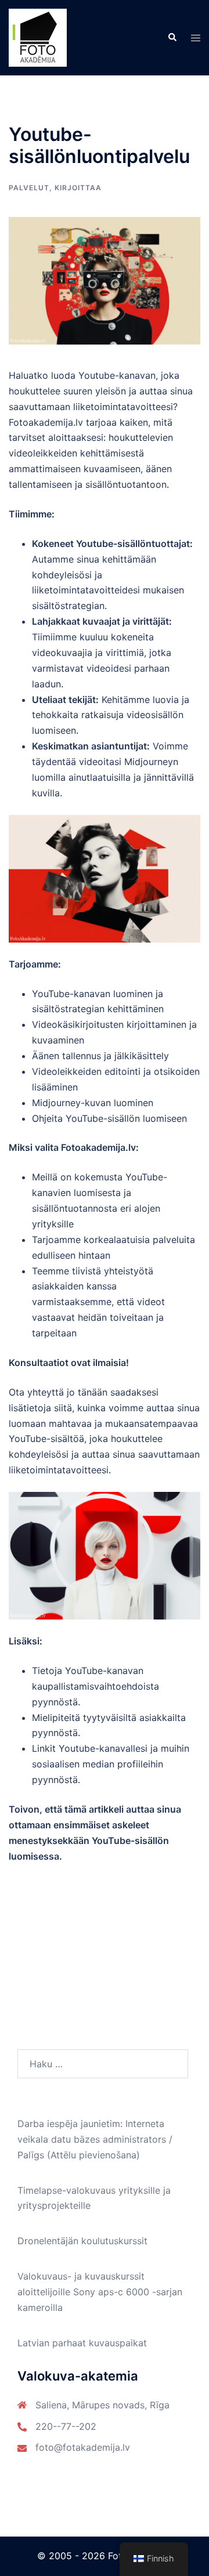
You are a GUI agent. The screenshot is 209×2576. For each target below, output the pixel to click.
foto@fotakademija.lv (83, 2447)
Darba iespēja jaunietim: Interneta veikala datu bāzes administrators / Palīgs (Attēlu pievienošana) (95, 2139)
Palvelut (29, 188)
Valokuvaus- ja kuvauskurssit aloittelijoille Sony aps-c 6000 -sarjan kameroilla (100, 2292)
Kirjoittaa (78, 188)
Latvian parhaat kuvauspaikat (82, 2343)
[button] (172, 38)
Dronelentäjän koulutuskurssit (82, 2241)
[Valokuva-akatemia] (38, 37)
